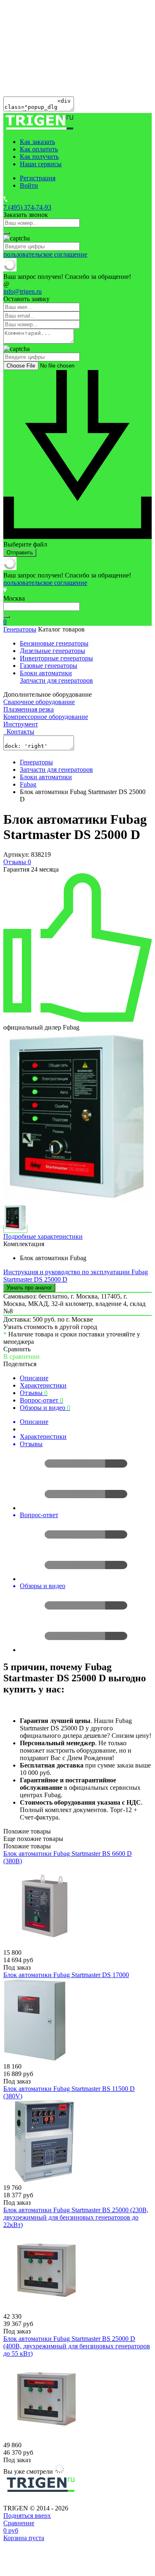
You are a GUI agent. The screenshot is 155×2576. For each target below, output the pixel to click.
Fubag (28, 784)
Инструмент (21, 724)
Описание (34, 1378)
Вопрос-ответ (42, 1400)
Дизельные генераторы (52, 651)
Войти (29, 185)
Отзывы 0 (17, 862)
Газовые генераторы (49, 666)
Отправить (20, 553)
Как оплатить (39, 149)
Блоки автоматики (46, 673)
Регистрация (38, 178)
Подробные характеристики (43, 1236)
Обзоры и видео (45, 1408)
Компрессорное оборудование (46, 717)
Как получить (39, 157)
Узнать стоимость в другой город (50, 1327)
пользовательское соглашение (45, 254)
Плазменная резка (29, 709)
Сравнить (17, 1349)
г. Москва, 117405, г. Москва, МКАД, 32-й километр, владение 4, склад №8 (74, 1304)
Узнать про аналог (29, 1288)
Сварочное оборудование (39, 702)
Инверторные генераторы (56, 658)
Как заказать (37, 142)
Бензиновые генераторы (54, 643)
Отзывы (34, 1393)
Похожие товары (27, 1846)
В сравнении (21, 1356)
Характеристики (43, 1385)
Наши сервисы (41, 164)
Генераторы (20, 629)
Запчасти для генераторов (56, 680)
